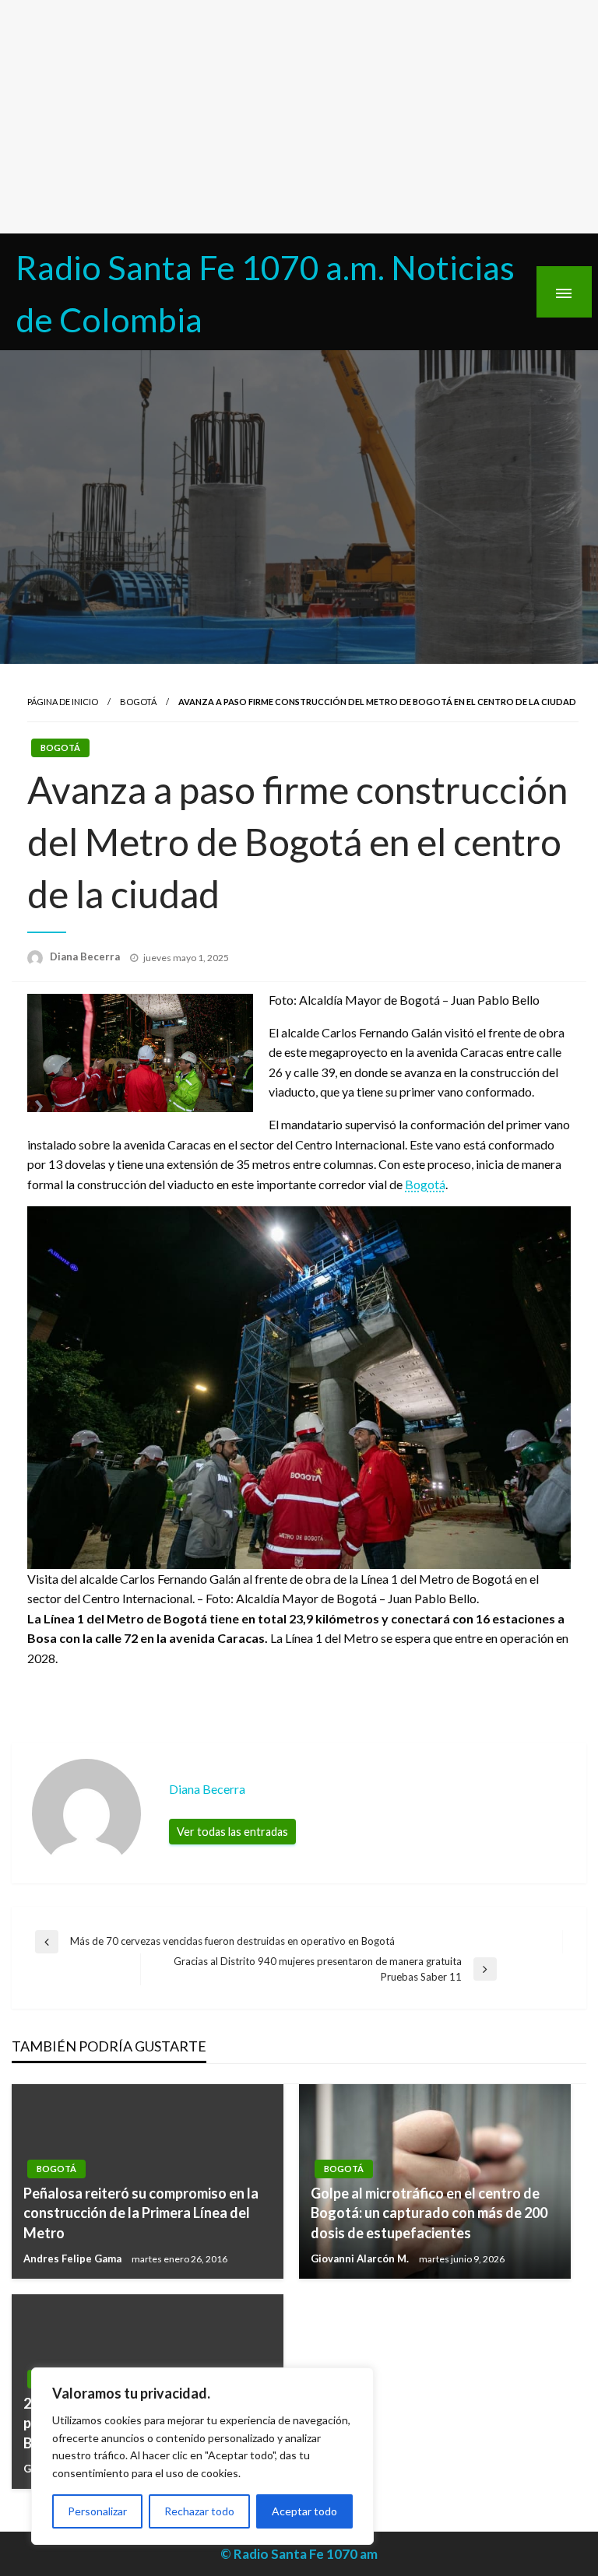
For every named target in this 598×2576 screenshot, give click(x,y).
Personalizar (97, 2511)
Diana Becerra (86, 956)
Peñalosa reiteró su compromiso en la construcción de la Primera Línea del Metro (141, 2213)
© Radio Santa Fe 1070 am (299, 2554)
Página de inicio (63, 702)
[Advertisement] (299, 117)
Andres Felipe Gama (74, 2258)
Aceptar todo (304, 2511)
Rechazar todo (199, 2511)
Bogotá (138, 702)
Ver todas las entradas (232, 1832)
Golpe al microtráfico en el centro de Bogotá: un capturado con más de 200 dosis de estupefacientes (429, 2213)
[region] (202, 2456)
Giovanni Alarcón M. (361, 2258)
